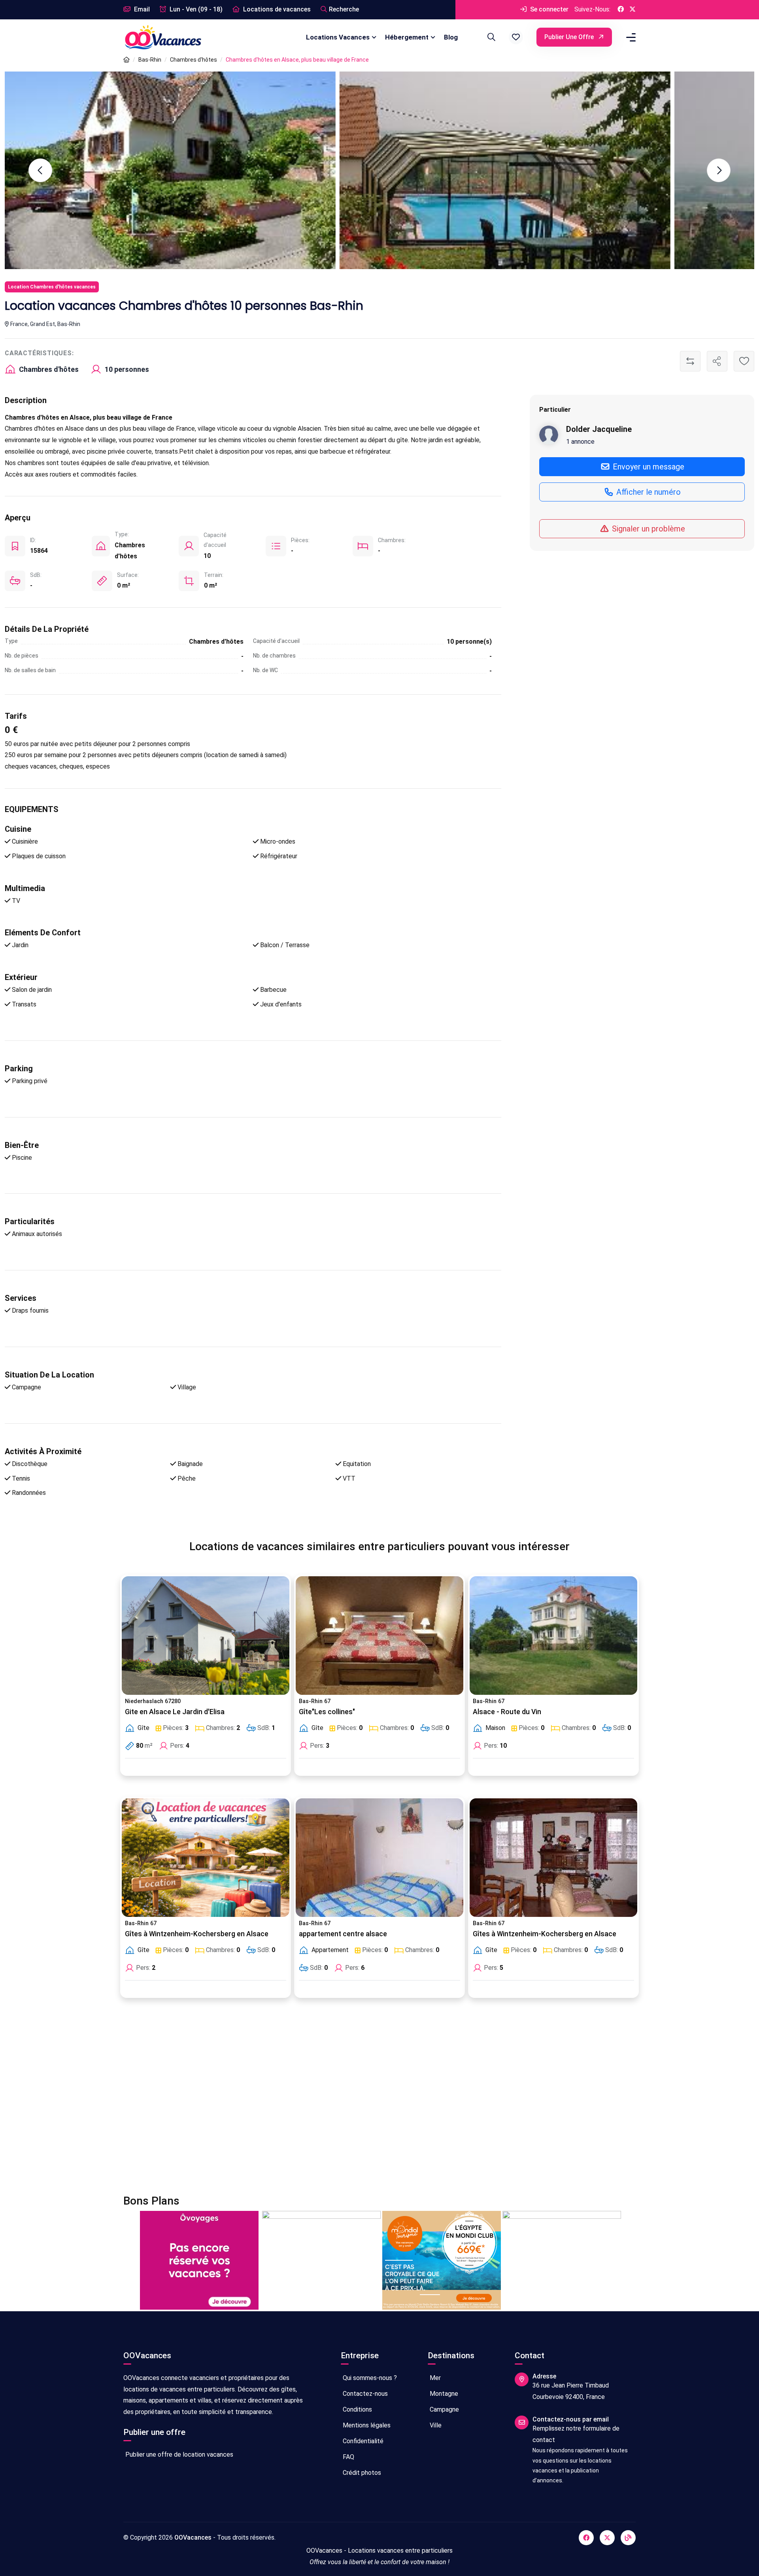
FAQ (348, 2457)
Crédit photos (361, 2473)
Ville (435, 2425)
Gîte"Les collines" (327, 1712)
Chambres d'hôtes (194, 60)
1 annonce (580, 441)
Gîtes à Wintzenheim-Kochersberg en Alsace (197, 1934)
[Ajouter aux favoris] (744, 361)
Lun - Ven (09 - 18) (195, 9)
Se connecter (548, 9)
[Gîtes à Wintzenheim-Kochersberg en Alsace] (206, 1858)
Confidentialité (362, 2441)
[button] (516, 37)
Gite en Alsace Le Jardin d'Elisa (175, 1712)
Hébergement (407, 37)
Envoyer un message (648, 466)
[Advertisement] (361, 2101)
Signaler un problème (648, 528)
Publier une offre (570, 37)
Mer (434, 2378)
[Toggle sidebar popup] (630, 37)
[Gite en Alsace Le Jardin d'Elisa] (206, 1636)
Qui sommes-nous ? (369, 2378)
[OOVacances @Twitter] (632, 10)
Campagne (444, 2409)
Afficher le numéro (648, 492)
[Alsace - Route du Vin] (553, 1636)
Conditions (357, 2409)
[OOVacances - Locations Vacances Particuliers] (126, 60)
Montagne (443, 2394)
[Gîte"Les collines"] (379, 1636)
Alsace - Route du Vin (507, 1712)
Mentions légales (366, 2425)
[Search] (490, 37)
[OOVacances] (163, 37)
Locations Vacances (338, 37)
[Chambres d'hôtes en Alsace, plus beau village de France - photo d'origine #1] (505, 170)
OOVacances (193, 2537)
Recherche (344, 9)
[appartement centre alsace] (379, 1858)
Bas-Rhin (150, 60)
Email (141, 9)
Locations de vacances (276, 9)
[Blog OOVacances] (628, 2538)
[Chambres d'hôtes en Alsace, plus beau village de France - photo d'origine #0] (170, 170)
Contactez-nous (364, 2394)
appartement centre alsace (343, 1934)
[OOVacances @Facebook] (621, 10)
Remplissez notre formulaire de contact (576, 2434)
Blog (451, 37)
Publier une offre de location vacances (178, 2454)
